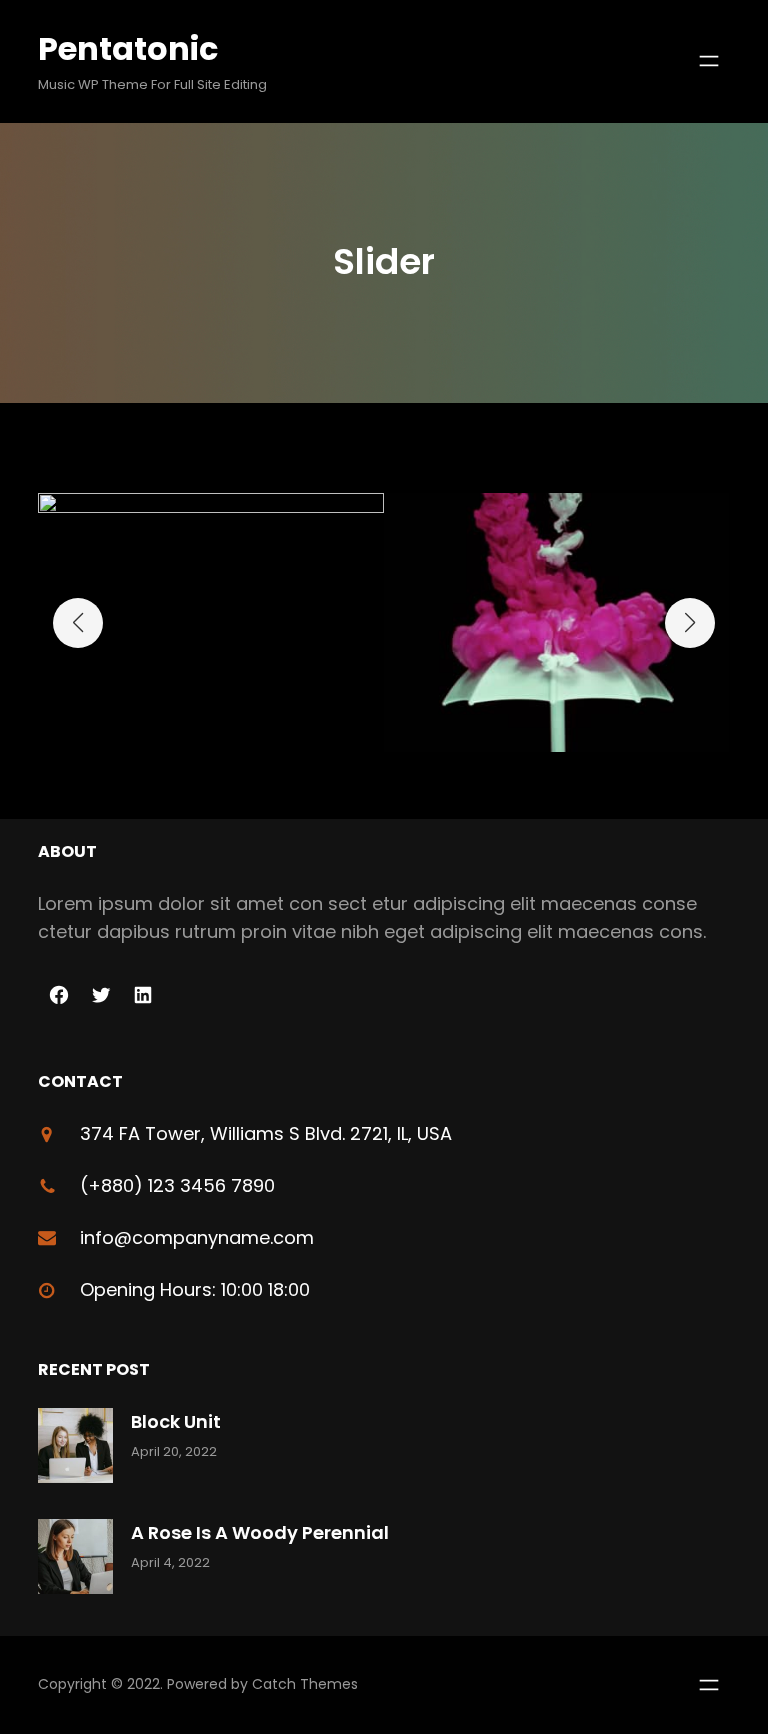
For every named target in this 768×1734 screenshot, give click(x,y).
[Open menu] (709, 61)
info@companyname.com (197, 1237)
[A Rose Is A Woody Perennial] (75, 1560)
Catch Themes (305, 1684)
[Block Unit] (75, 1449)
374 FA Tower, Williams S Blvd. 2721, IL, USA (266, 1133)
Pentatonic (128, 48)
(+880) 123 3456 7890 (177, 1185)
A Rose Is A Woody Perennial (260, 1532)
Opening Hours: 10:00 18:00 (195, 1289)
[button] (78, 623)
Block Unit (176, 1421)
